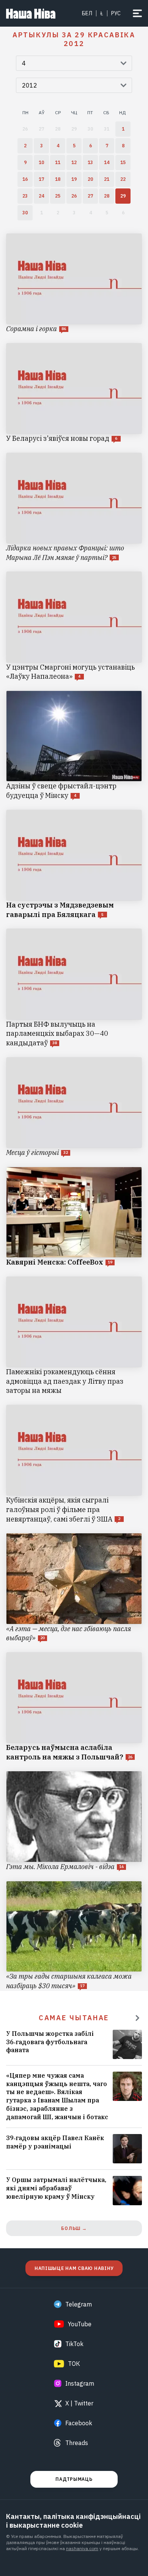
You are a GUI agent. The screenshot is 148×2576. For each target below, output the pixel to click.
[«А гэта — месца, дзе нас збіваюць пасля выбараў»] (74, 1588)
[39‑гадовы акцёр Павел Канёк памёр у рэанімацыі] (74, 2149)
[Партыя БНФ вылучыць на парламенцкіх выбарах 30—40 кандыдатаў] (74, 988)
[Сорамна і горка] (74, 284)
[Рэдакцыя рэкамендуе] (137, 2018)
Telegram (79, 2304)
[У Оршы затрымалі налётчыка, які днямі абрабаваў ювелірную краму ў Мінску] (74, 2191)
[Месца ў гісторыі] (74, 1107)
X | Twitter (79, 2403)
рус (116, 13)
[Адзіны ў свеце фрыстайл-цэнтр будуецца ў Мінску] (74, 746)
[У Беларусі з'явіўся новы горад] (74, 393)
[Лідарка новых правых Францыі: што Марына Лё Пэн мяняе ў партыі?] (74, 508)
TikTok (74, 2344)
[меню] (137, 13)
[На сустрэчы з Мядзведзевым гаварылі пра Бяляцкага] (74, 865)
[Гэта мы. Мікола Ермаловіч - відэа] (74, 1821)
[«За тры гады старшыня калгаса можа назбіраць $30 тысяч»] (74, 1936)
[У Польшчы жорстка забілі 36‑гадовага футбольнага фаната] (74, 2044)
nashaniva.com (82, 2548)
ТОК (74, 2364)
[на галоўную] (31, 13)
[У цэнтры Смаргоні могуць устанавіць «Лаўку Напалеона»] (74, 626)
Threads (77, 2443)
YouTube (80, 2324)
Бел (87, 13)
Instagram (80, 2383)
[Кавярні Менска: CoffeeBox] (74, 1217)
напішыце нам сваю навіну (74, 2268)
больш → (74, 2228)
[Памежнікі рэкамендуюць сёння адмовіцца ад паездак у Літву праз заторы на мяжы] (74, 1336)
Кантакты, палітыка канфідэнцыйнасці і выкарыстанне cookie (73, 2521)
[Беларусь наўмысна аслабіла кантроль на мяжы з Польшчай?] (74, 1707)
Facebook (79, 2423)
